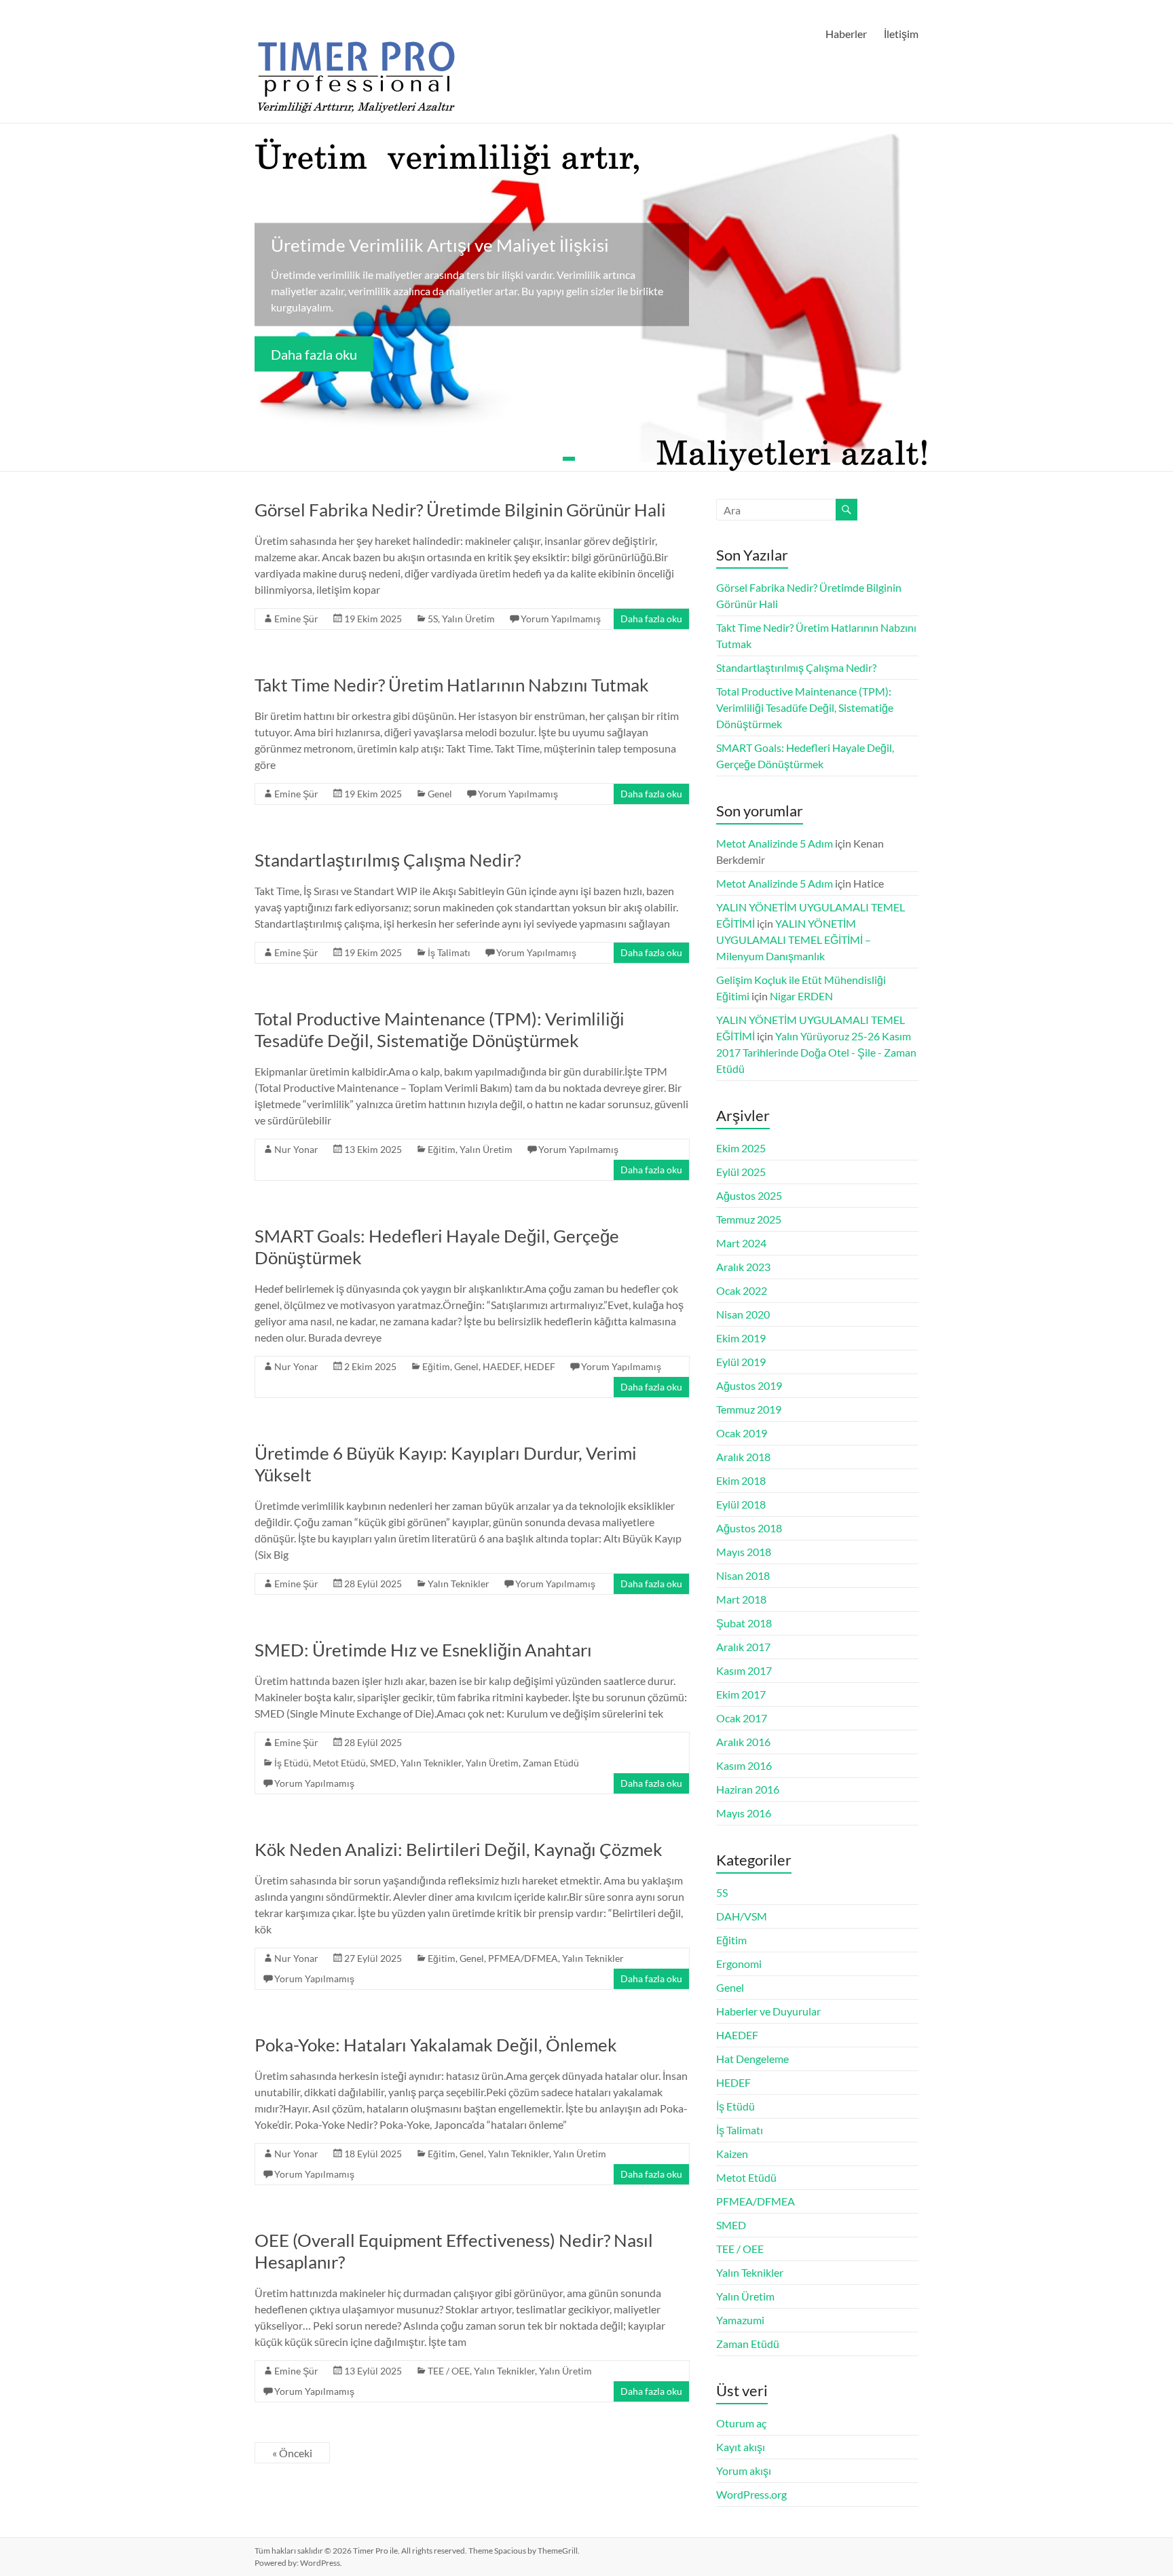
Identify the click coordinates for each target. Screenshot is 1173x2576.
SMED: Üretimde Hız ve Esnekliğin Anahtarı (423, 1650)
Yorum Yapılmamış (561, 619)
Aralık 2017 (743, 1647)
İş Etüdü (292, 1763)
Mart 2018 (741, 1599)
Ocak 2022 (742, 1290)
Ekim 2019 (741, 1338)
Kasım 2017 (744, 1670)
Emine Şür (296, 619)
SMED (383, 1763)
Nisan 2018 (743, 1575)
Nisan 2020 (743, 1314)
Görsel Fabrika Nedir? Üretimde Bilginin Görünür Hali (460, 510)
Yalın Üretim (468, 619)
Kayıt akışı (741, 2447)
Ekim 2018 (741, 1480)
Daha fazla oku (314, 354)
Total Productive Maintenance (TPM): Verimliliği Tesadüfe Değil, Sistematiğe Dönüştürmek (440, 1029)
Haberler (846, 34)
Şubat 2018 (744, 1623)
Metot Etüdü (339, 1763)
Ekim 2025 (741, 1148)
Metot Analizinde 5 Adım (775, 843)
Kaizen (732, 2154)
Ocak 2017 (742, 1718)
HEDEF (540, 1366)
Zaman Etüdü (551, 1763)
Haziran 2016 (748, 1789)
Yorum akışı (744, 2470)
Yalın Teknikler (459, 1584)
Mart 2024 (741, 1243)
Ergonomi (739, 1964)
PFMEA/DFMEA (523, 1958)
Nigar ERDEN (801, 996)
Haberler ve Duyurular (768, 2011)
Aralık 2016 (743, 1742)
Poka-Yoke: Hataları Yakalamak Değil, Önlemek (436, 2045)
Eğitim (442, 1149)
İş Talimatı (449, 952)
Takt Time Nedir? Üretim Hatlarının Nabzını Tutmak (452, 685)
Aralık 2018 (743, 1457)
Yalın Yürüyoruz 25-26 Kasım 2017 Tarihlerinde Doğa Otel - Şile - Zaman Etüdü (816, 1052)
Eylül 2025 (741, 1172)
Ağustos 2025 (749, 1195)
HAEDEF (501, 1366)
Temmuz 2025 (749, 1219)
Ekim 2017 (741, 1694)
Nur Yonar (296, 1149)
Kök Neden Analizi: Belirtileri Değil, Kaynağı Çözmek (459, 1849)
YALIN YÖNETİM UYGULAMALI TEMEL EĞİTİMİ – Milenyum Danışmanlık (794, 940)
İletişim (901, 34)
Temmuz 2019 (749, 1409)
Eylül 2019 (741, 1362)
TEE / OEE (449, 2371)
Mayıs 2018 (744, 1552)
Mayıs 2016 (744, 1813)
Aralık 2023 (743, 1267)
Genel (440, 794)
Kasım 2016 (744, 1765)
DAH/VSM (742, 1916)
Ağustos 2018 (749, 1528)
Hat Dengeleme (752, 2059)
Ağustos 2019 (749, 1385)
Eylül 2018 (741, 1504)
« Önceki (292, 2453)
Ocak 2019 (742, 1433)
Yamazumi (740, 2320)
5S (433, 619)
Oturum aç (741, 2423)
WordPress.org (751, 2494)
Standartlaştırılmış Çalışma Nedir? (388, 860)
